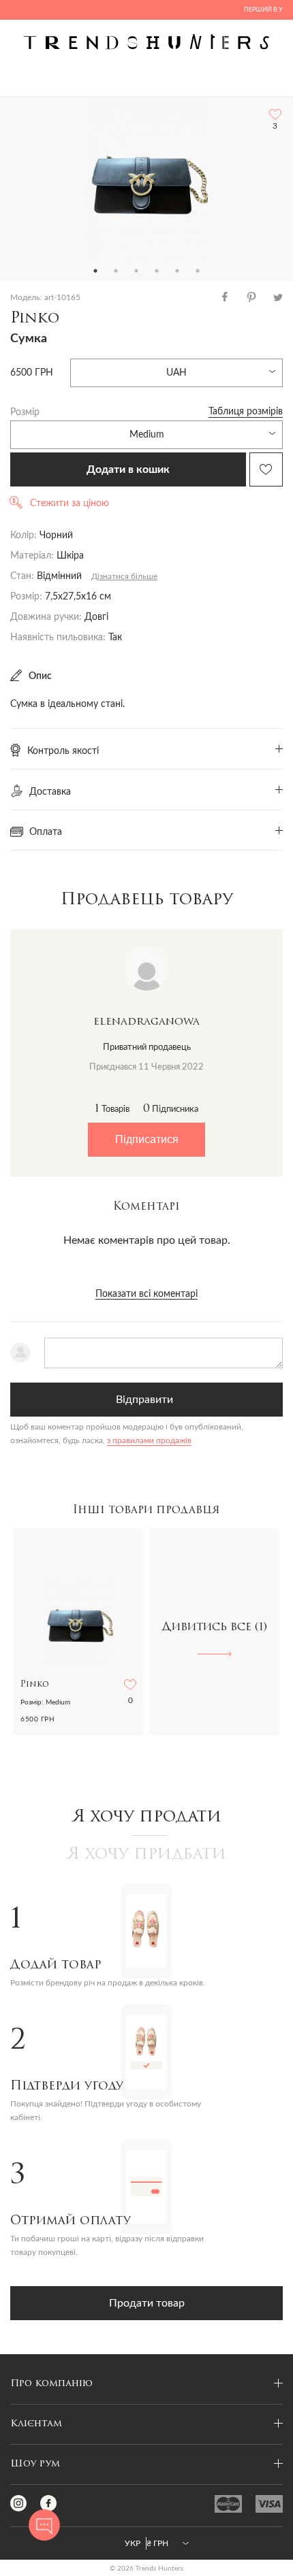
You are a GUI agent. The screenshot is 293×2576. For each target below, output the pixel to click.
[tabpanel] (146, 179)
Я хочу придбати (146, 1855)
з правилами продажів (149, 1440)
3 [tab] (136, 271)
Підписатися (147, 1139)
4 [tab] (157, 271)
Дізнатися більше (124, 576)
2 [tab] (116, 271)
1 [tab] (95, 271)
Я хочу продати (147, 1817)
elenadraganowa (146, 1022)
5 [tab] (177, 271)
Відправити (144, 1400)
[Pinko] (146, 179)
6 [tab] (198, 271)
